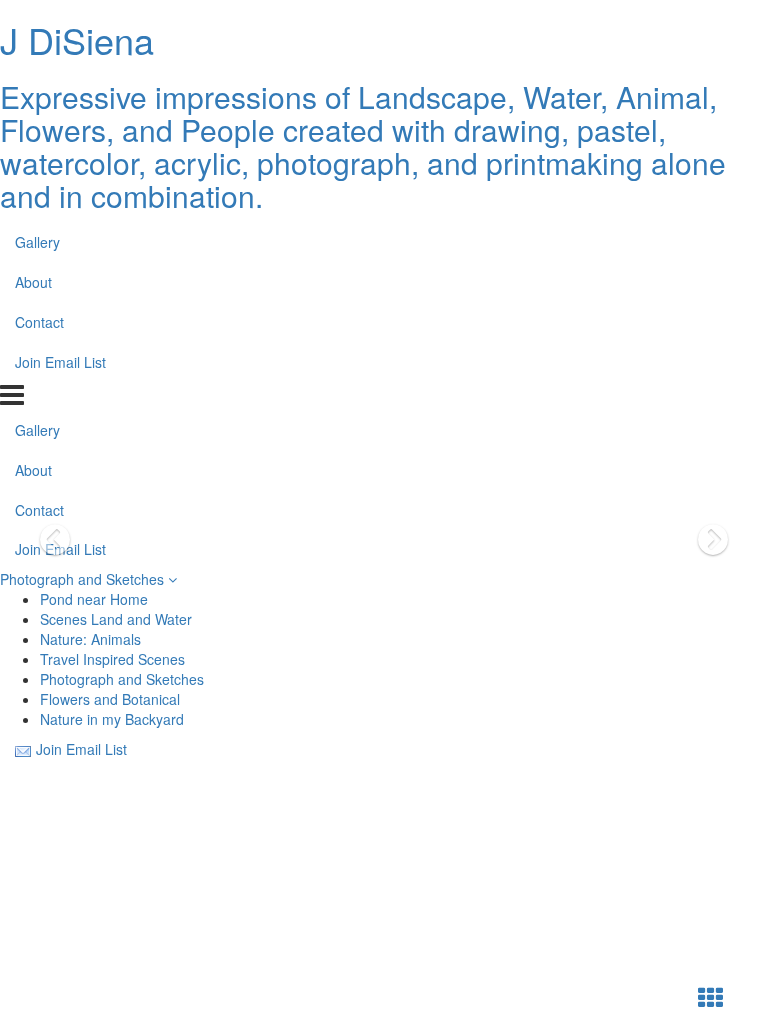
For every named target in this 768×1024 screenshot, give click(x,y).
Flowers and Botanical (110, 699)
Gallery (37, 242)
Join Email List (60, 362)
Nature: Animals (90, 639)
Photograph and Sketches (84, 579)
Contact (39, 322)
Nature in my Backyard (112, 719)
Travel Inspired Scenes (112, 659)
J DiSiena (77, 39)
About (33, 282)
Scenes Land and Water (116, 619)
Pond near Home (94, 599)
